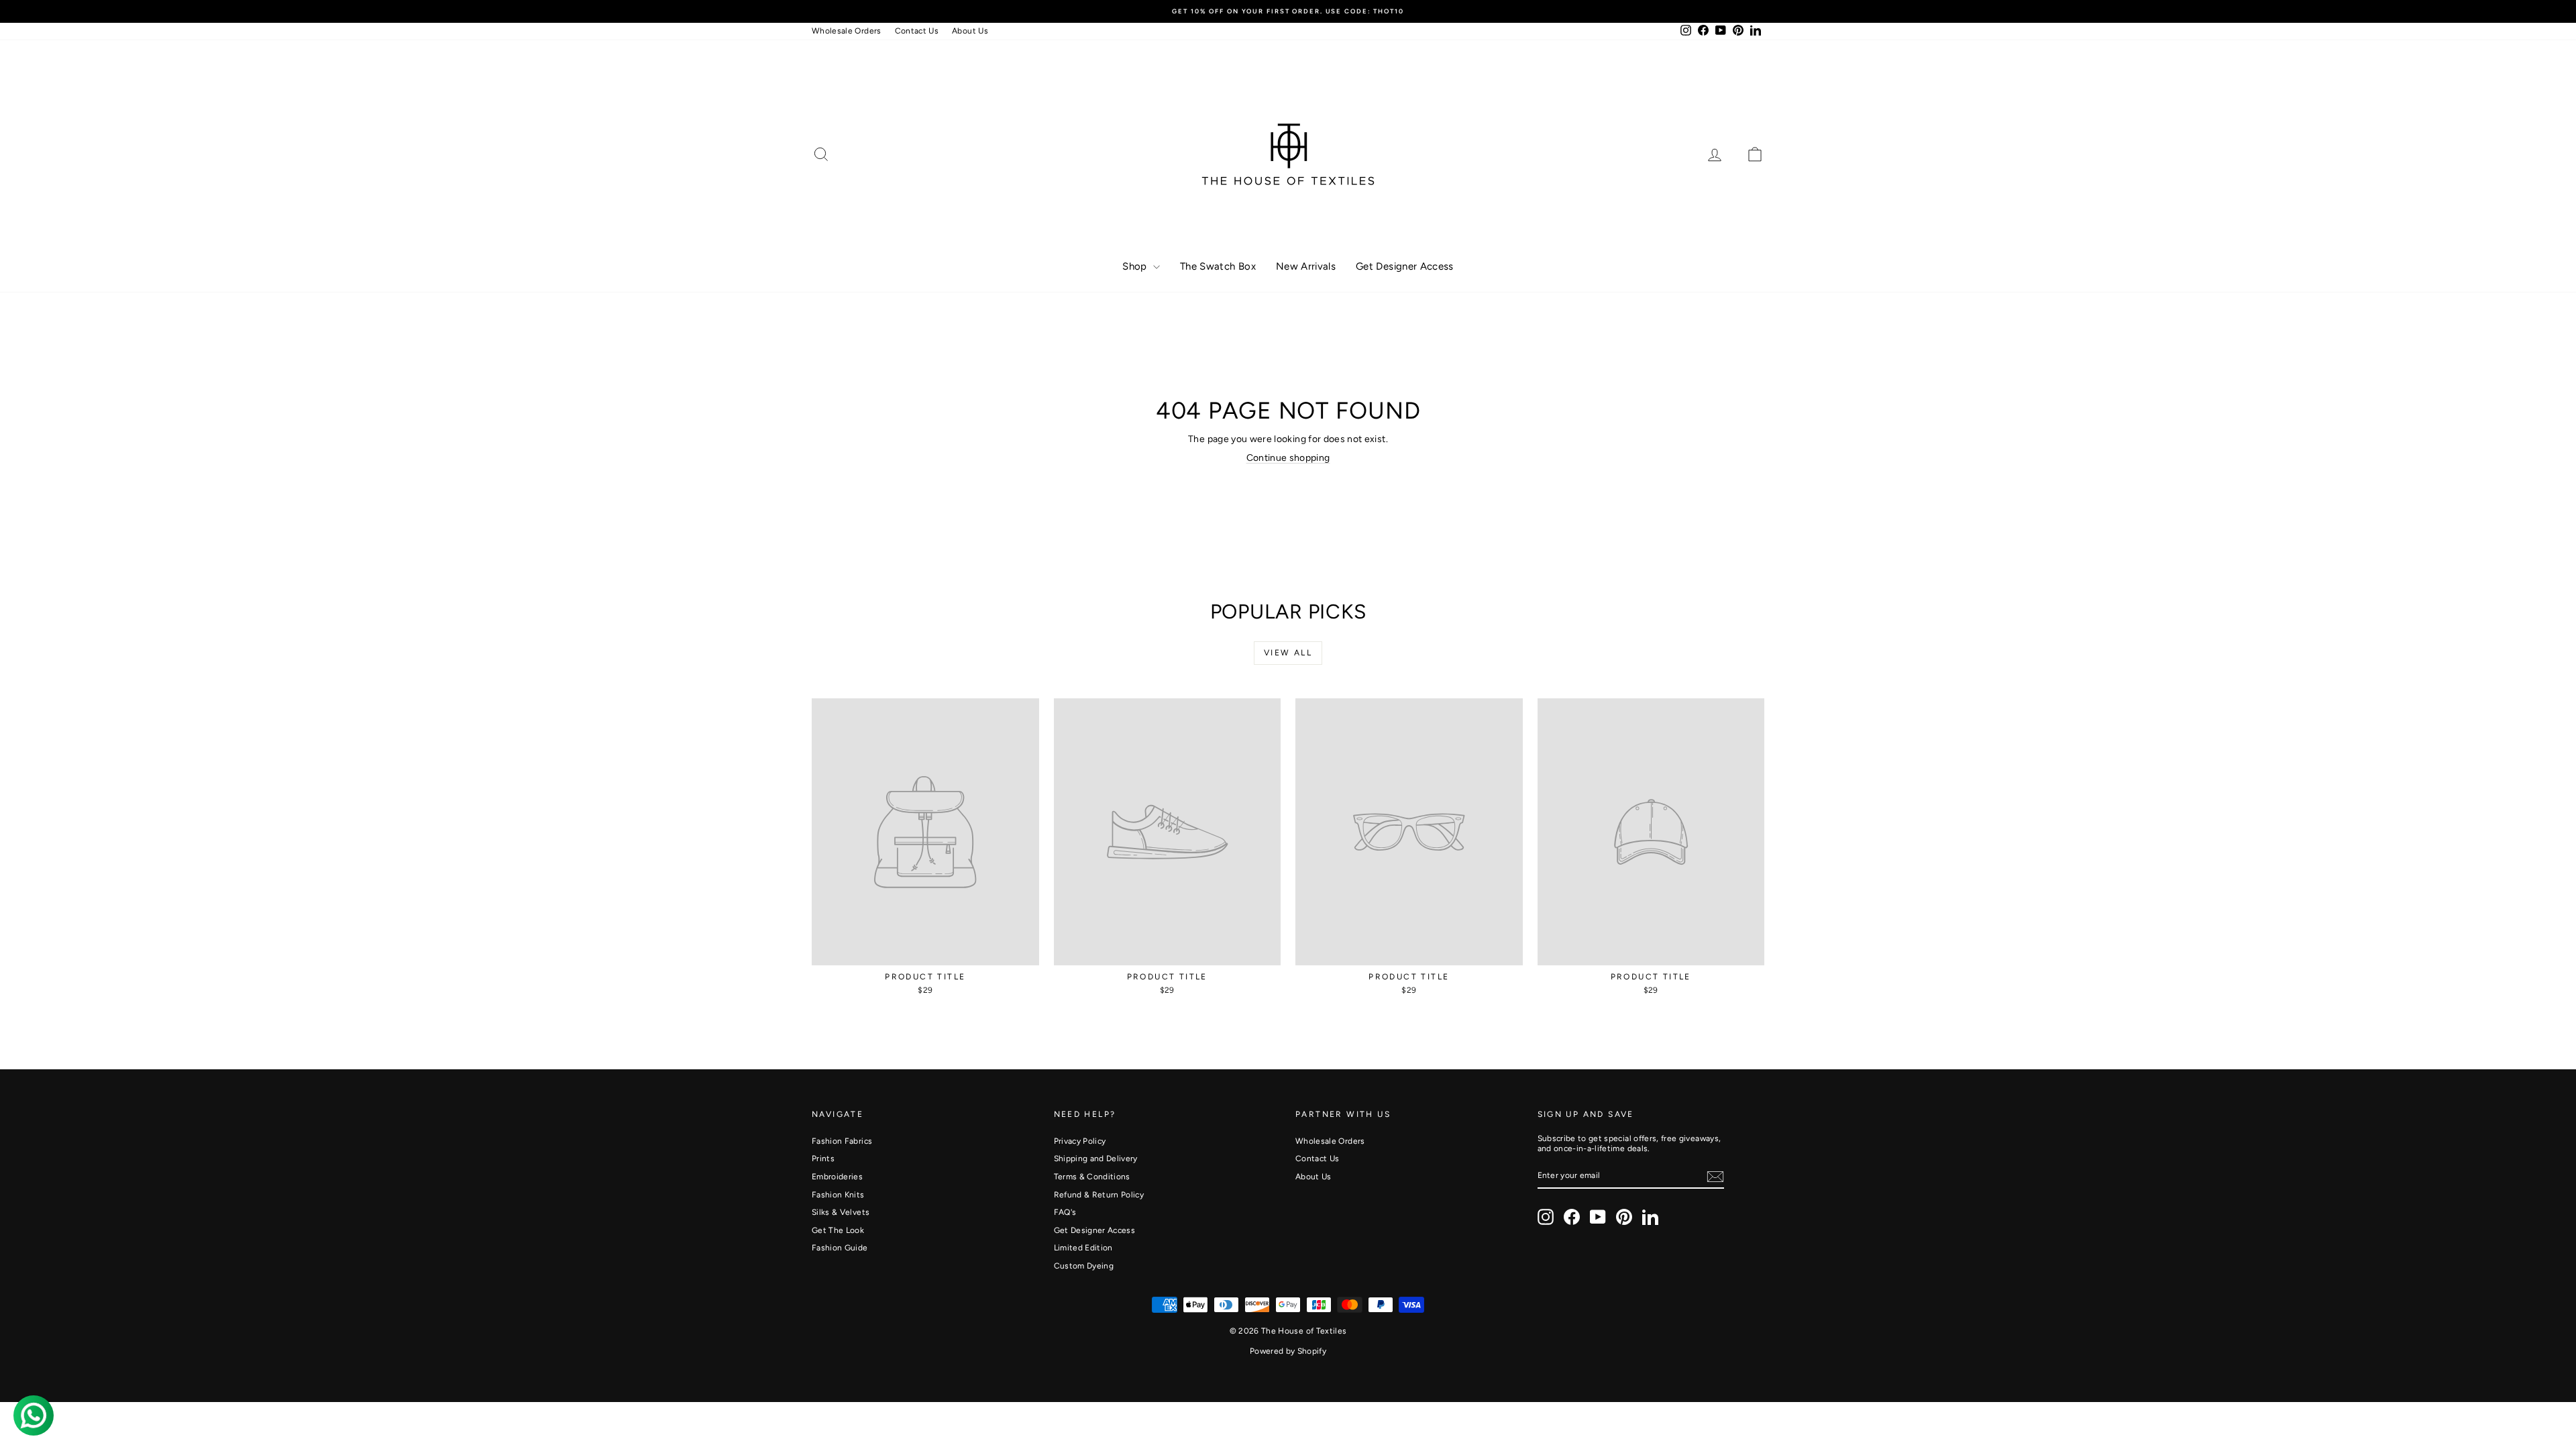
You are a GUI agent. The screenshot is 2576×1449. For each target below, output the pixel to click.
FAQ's (1065, 1212)
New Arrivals (1306, 266)
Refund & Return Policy (1099, 1195)
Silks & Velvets (841, 1212)
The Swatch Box (1218, 266)
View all (1288, 653)
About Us (970, 31)
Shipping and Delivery (1096, 1159)
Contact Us (917, 31)
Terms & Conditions (1092, 1177)
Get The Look (838, 1230)
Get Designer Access (1405, 266)
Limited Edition (1083, 1248)
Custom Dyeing (1084, 1266)
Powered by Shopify (1288, 1351)
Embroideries (837, 1177)
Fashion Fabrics (842, 1141)
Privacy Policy (1080, 1141)
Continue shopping (1288, 458)
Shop (1136, 266)
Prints (823, 1159)
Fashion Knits (838, 1195)
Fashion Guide (840, 1248)
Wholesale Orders (847, 31)
